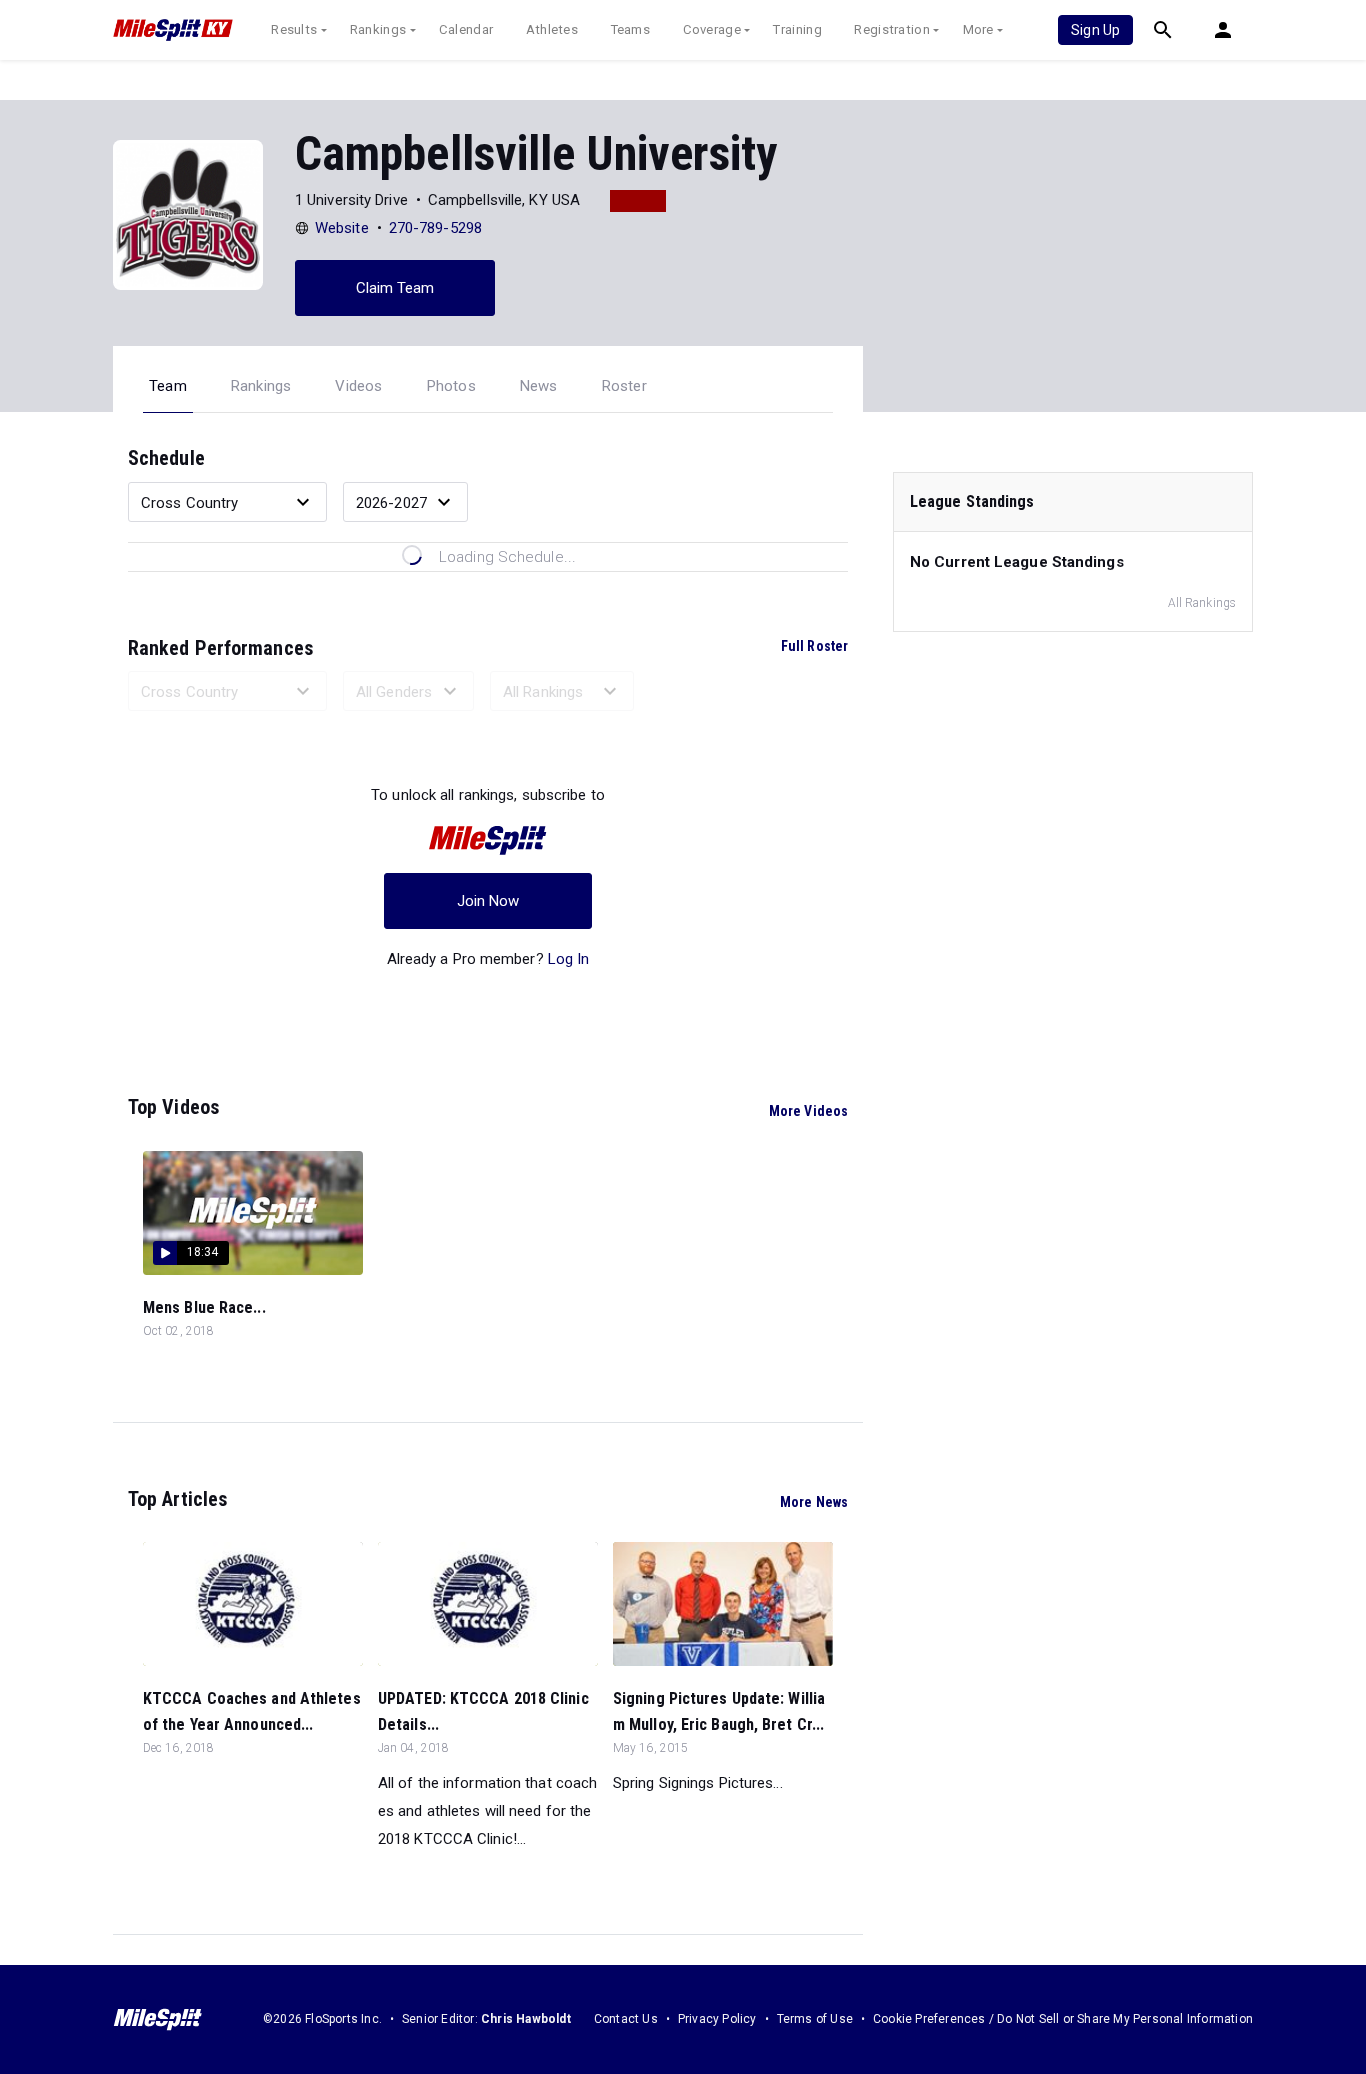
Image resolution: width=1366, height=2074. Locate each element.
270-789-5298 (435, 228)
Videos (358, 386)
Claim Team (395, 288)
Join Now (488, 901)
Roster (624, 386)
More (978, 29)
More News (814, 1502)
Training (797, 29)
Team (168, 386)
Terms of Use (815, 2019)
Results (294, 29)
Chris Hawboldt (526, 2019)
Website (342, 228)
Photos (451, 386)
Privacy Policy (717, 2019)
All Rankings (1202, 603)
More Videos (808, 1111)
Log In (569, 959)
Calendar (466, 29)
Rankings (378, 29)
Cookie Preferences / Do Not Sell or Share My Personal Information (1063, 2019)
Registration (892, 29)
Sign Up (1095, 30)
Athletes (552, 29)
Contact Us (626, 2019)
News (539, 386)
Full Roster (814, 646)
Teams (631, 29)
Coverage (712, 29)
